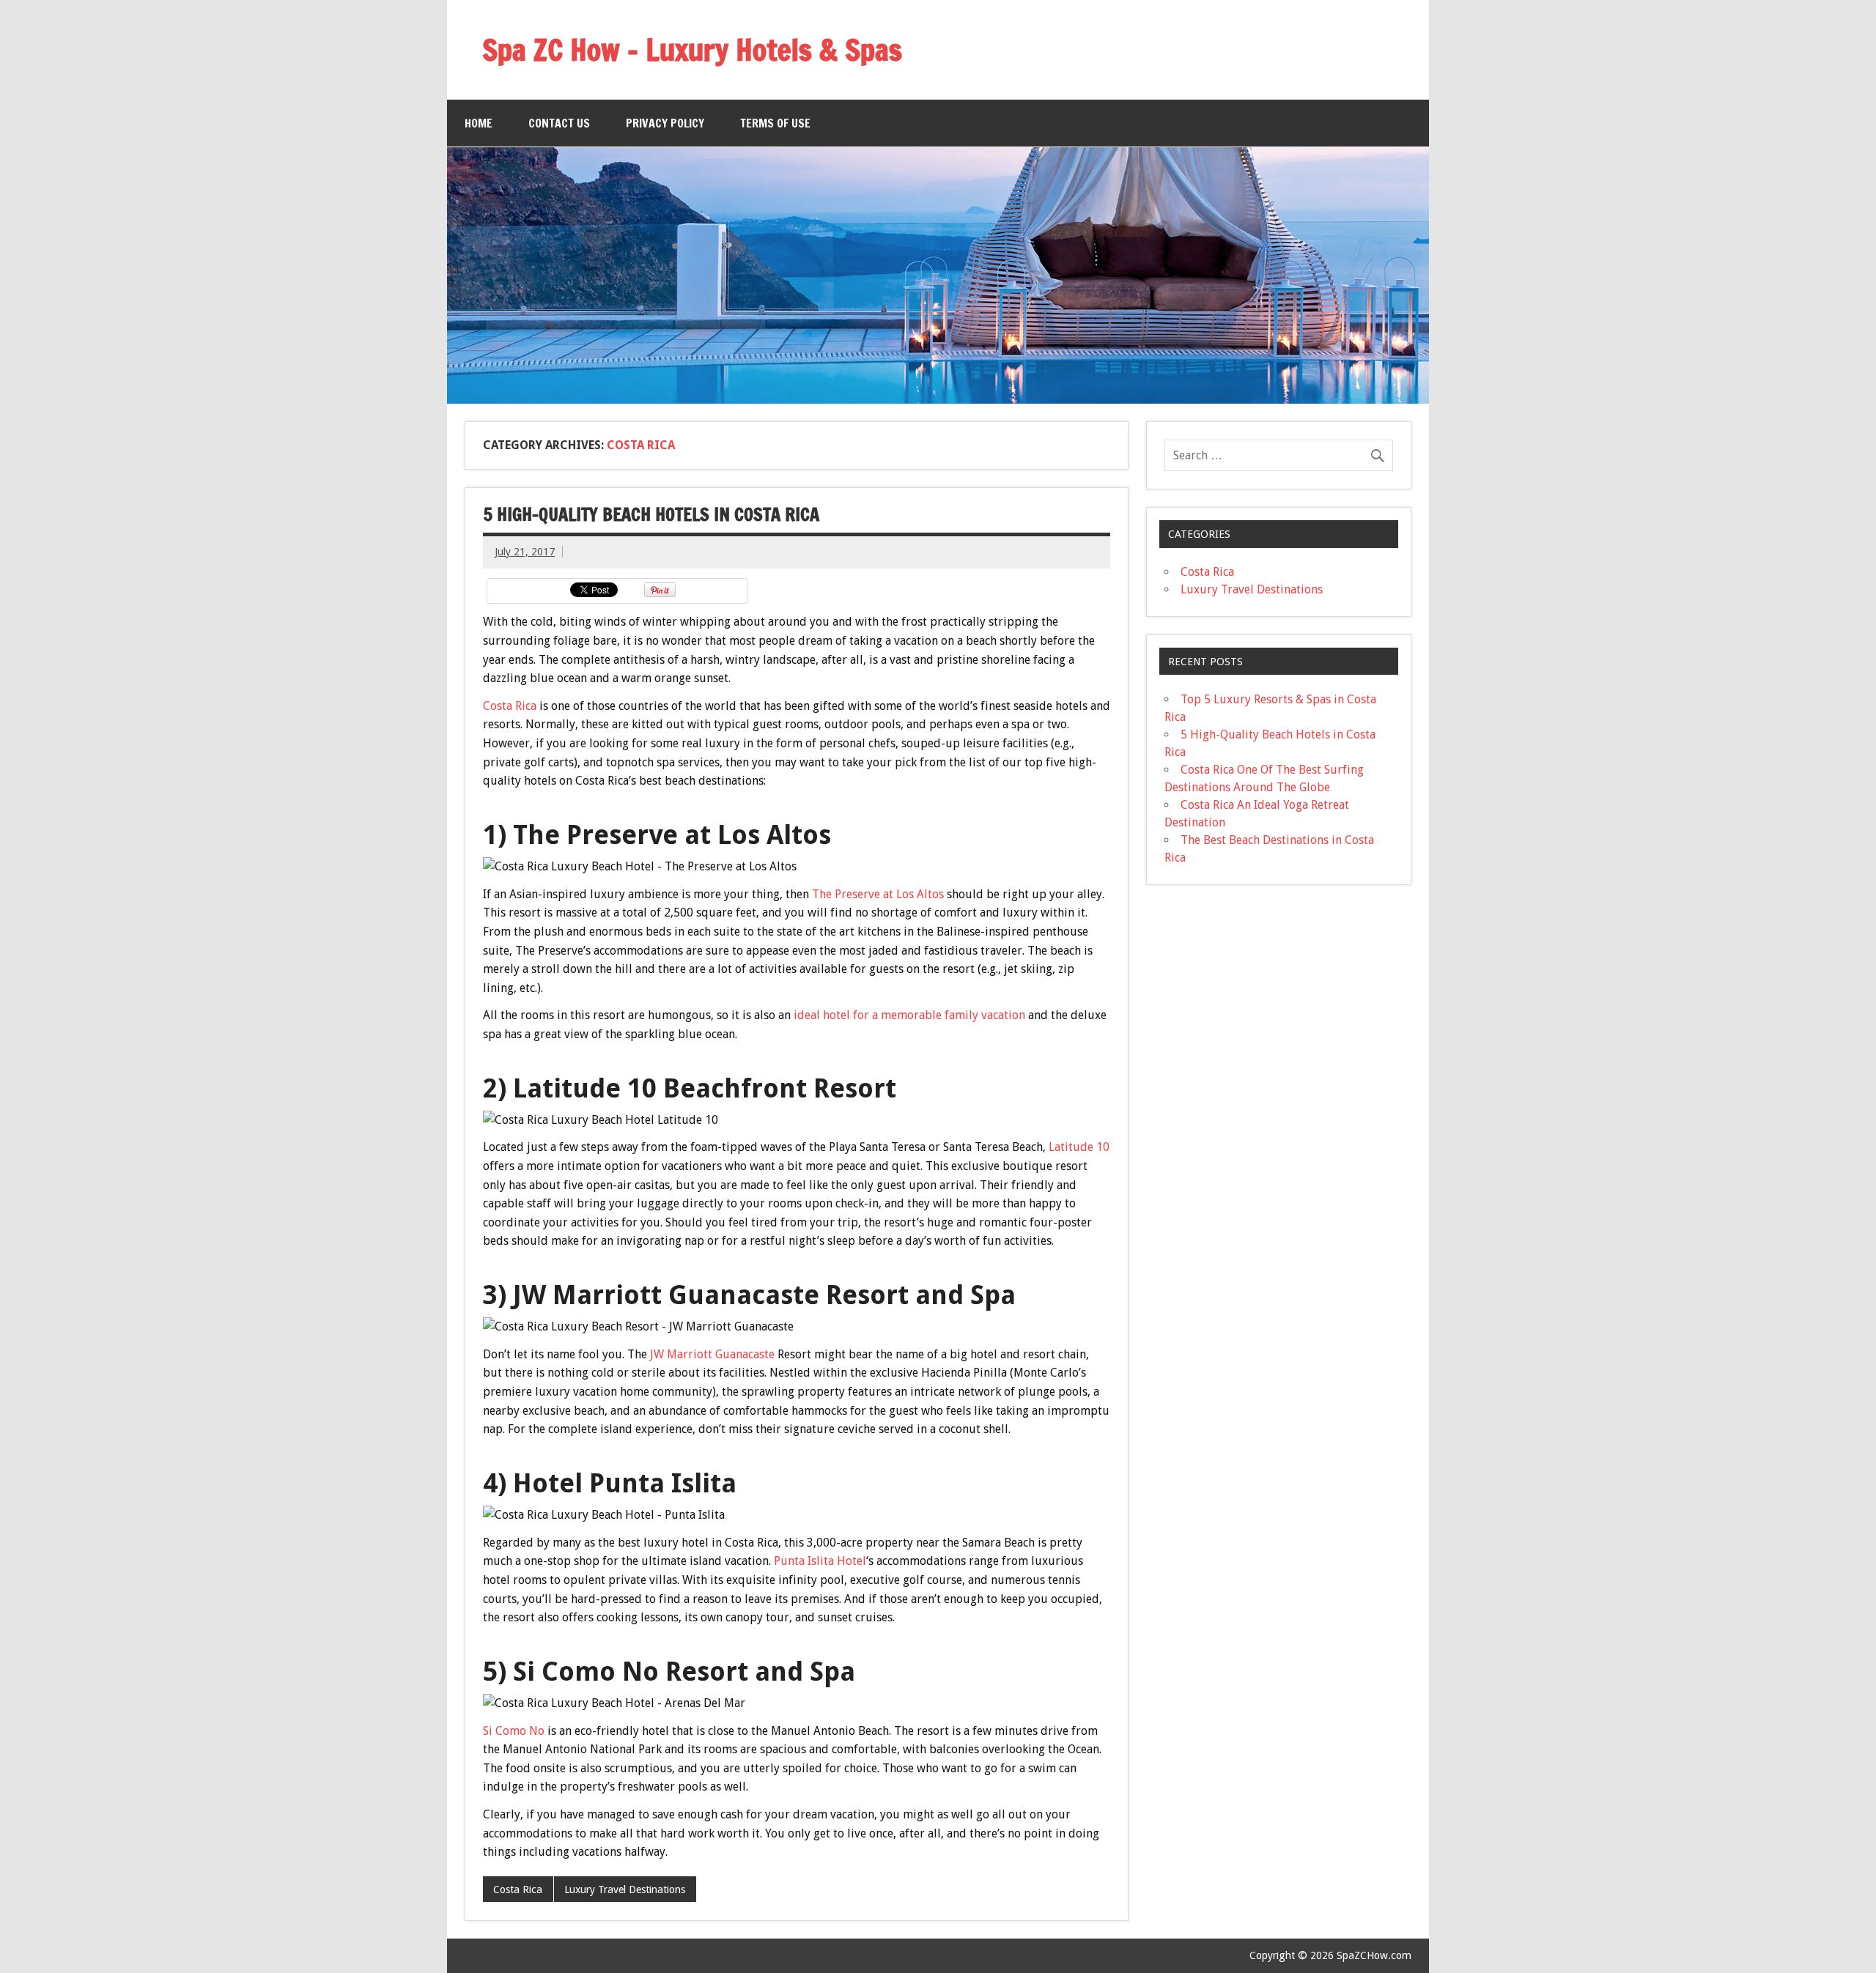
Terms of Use (775, 123)
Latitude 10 (1079, 1147)
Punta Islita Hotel (820, 1561)
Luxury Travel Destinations (625, 1889)
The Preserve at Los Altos (878, 894)
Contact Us (559, 123)
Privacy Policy (665, 123)
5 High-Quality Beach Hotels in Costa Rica (651, 514)
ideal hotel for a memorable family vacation (909, 1015)
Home (479, 123)
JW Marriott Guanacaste (712, 1354)
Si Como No (514, 1731)
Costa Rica (510, 706)
